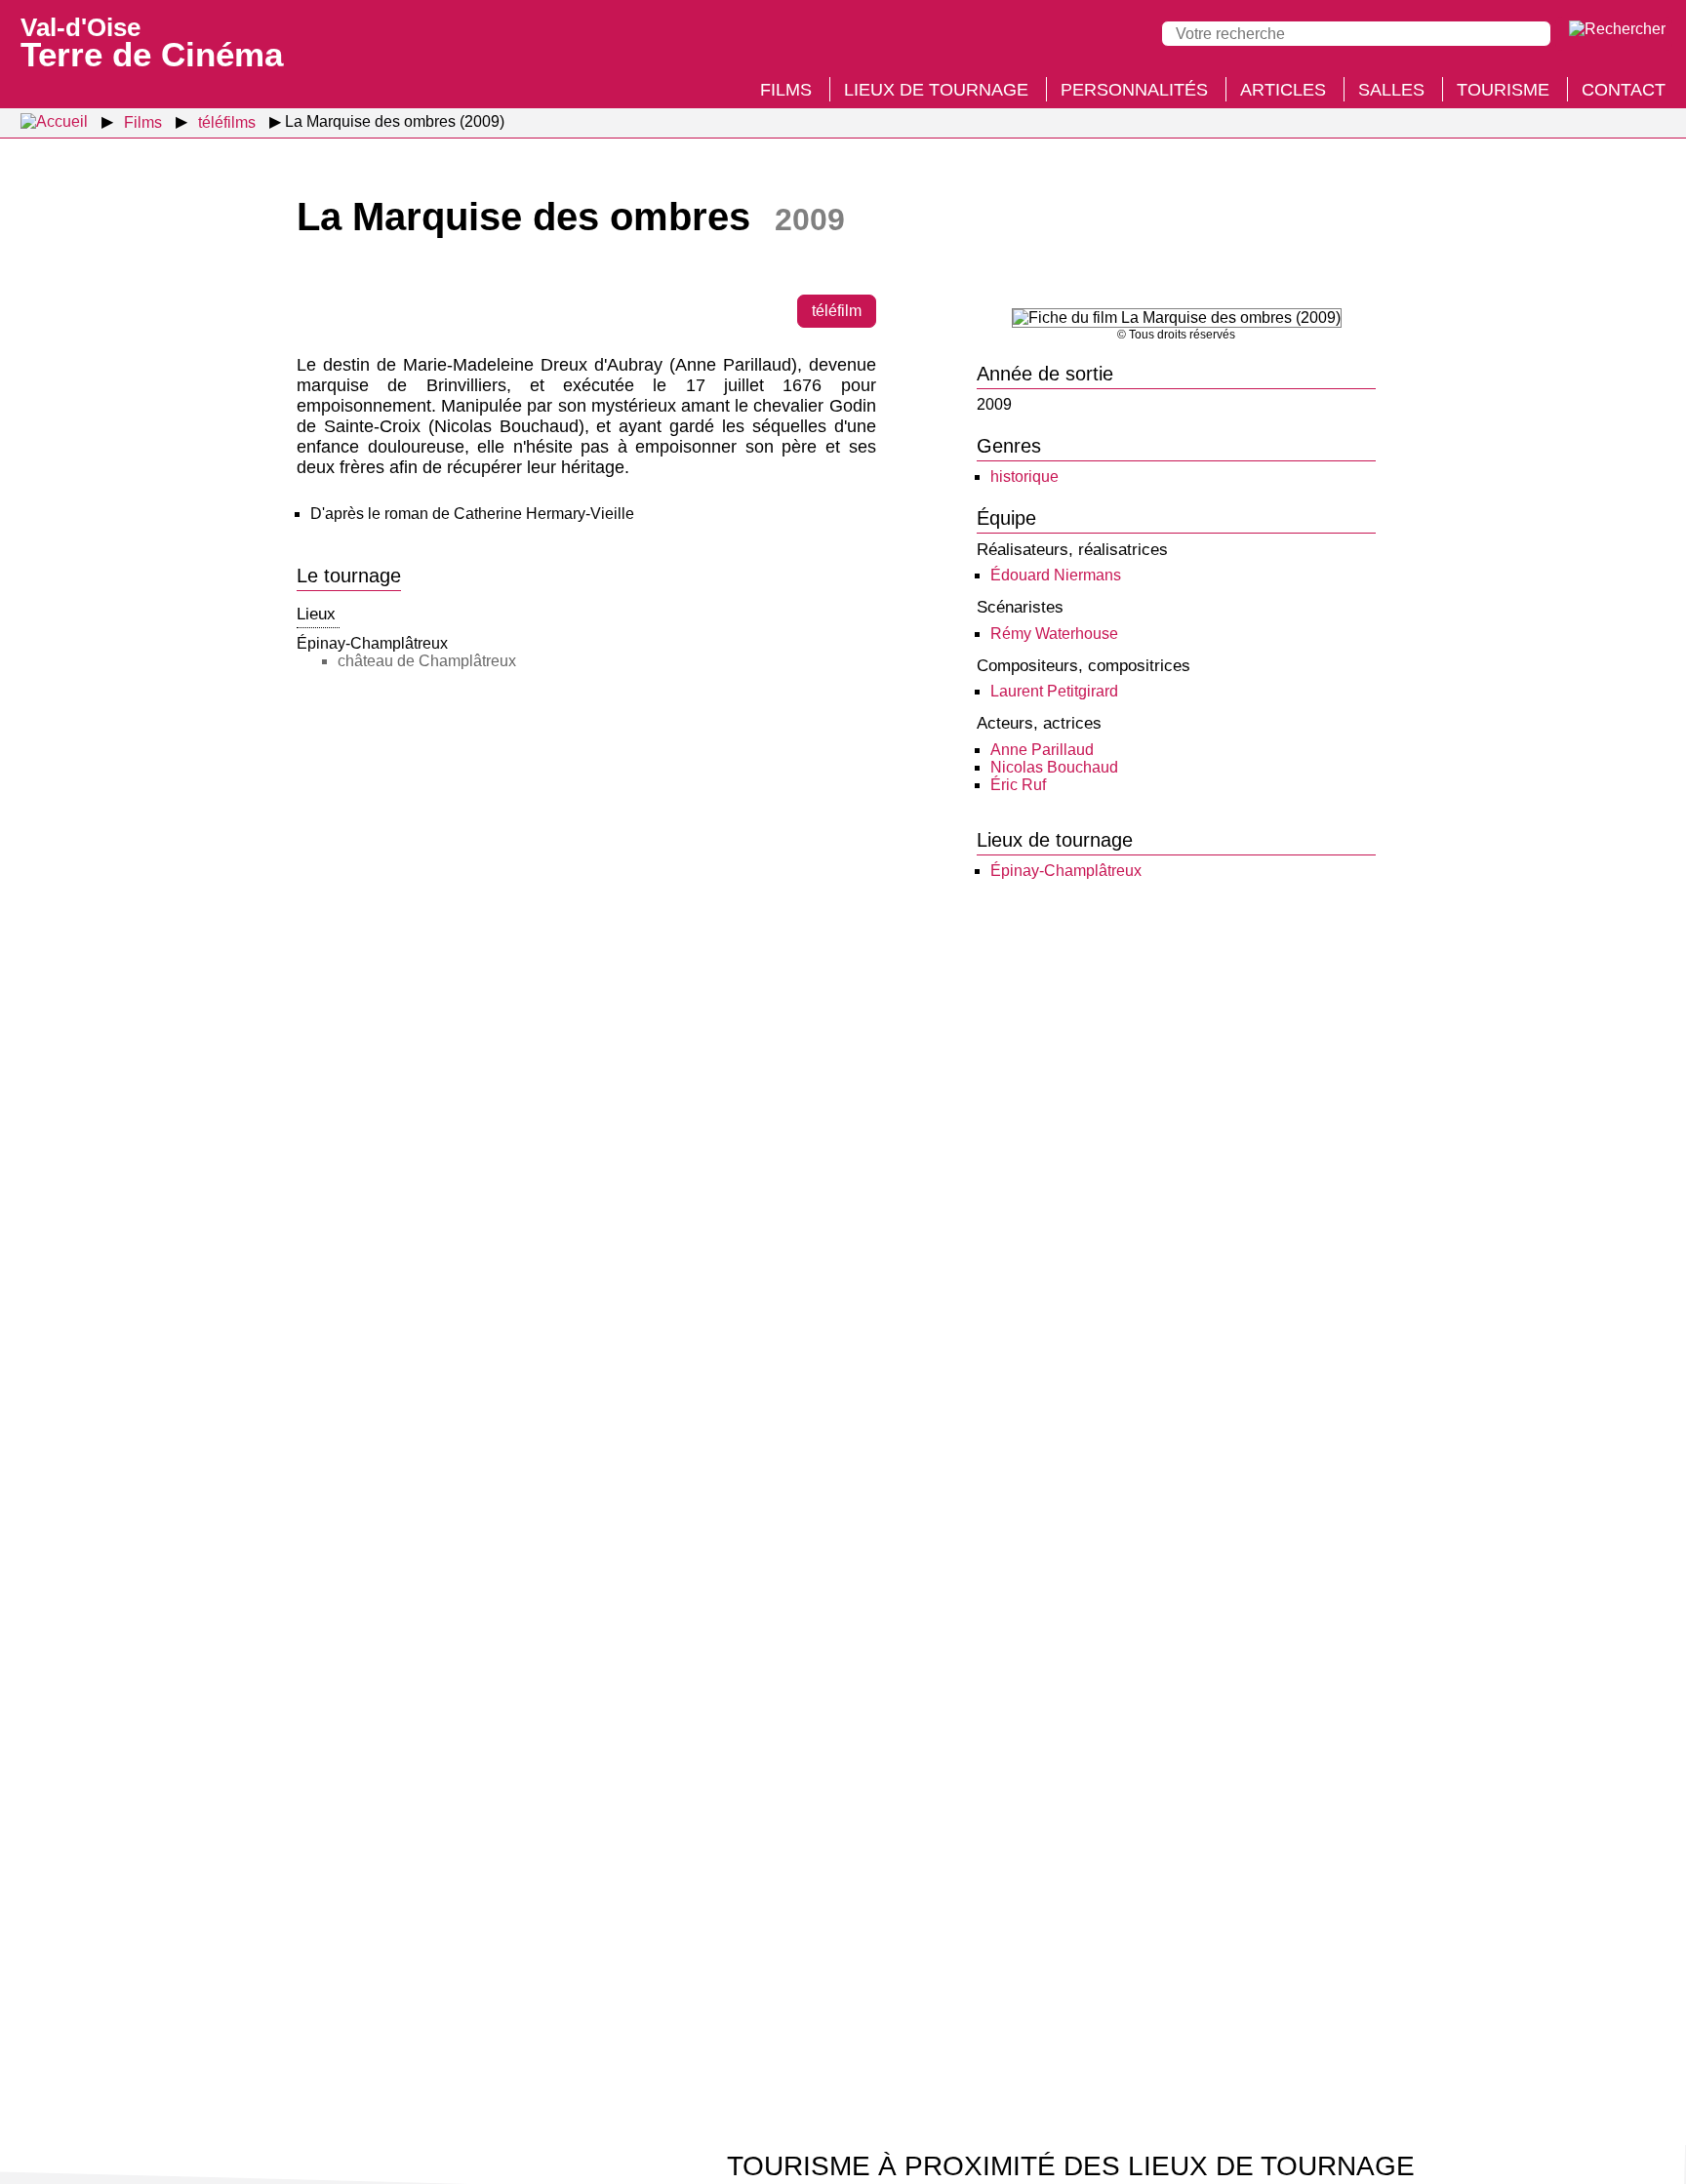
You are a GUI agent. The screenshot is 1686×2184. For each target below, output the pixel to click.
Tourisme (1503, 90)
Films (786, 90)
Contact (1624, 90)
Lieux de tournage (936, 90)
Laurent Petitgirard (1054, 691)
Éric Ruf (1018, 785)
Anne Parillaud (1042, 750)
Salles (1391, 90)
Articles (1283, 90)
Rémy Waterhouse (1054, 634)
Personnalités (1134, 90)
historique (1024, 477)
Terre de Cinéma (152, 41)
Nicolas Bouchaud (1054, 767)
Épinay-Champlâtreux (1066, 871)
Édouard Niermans (1056, 575)
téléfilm (837, 311)
